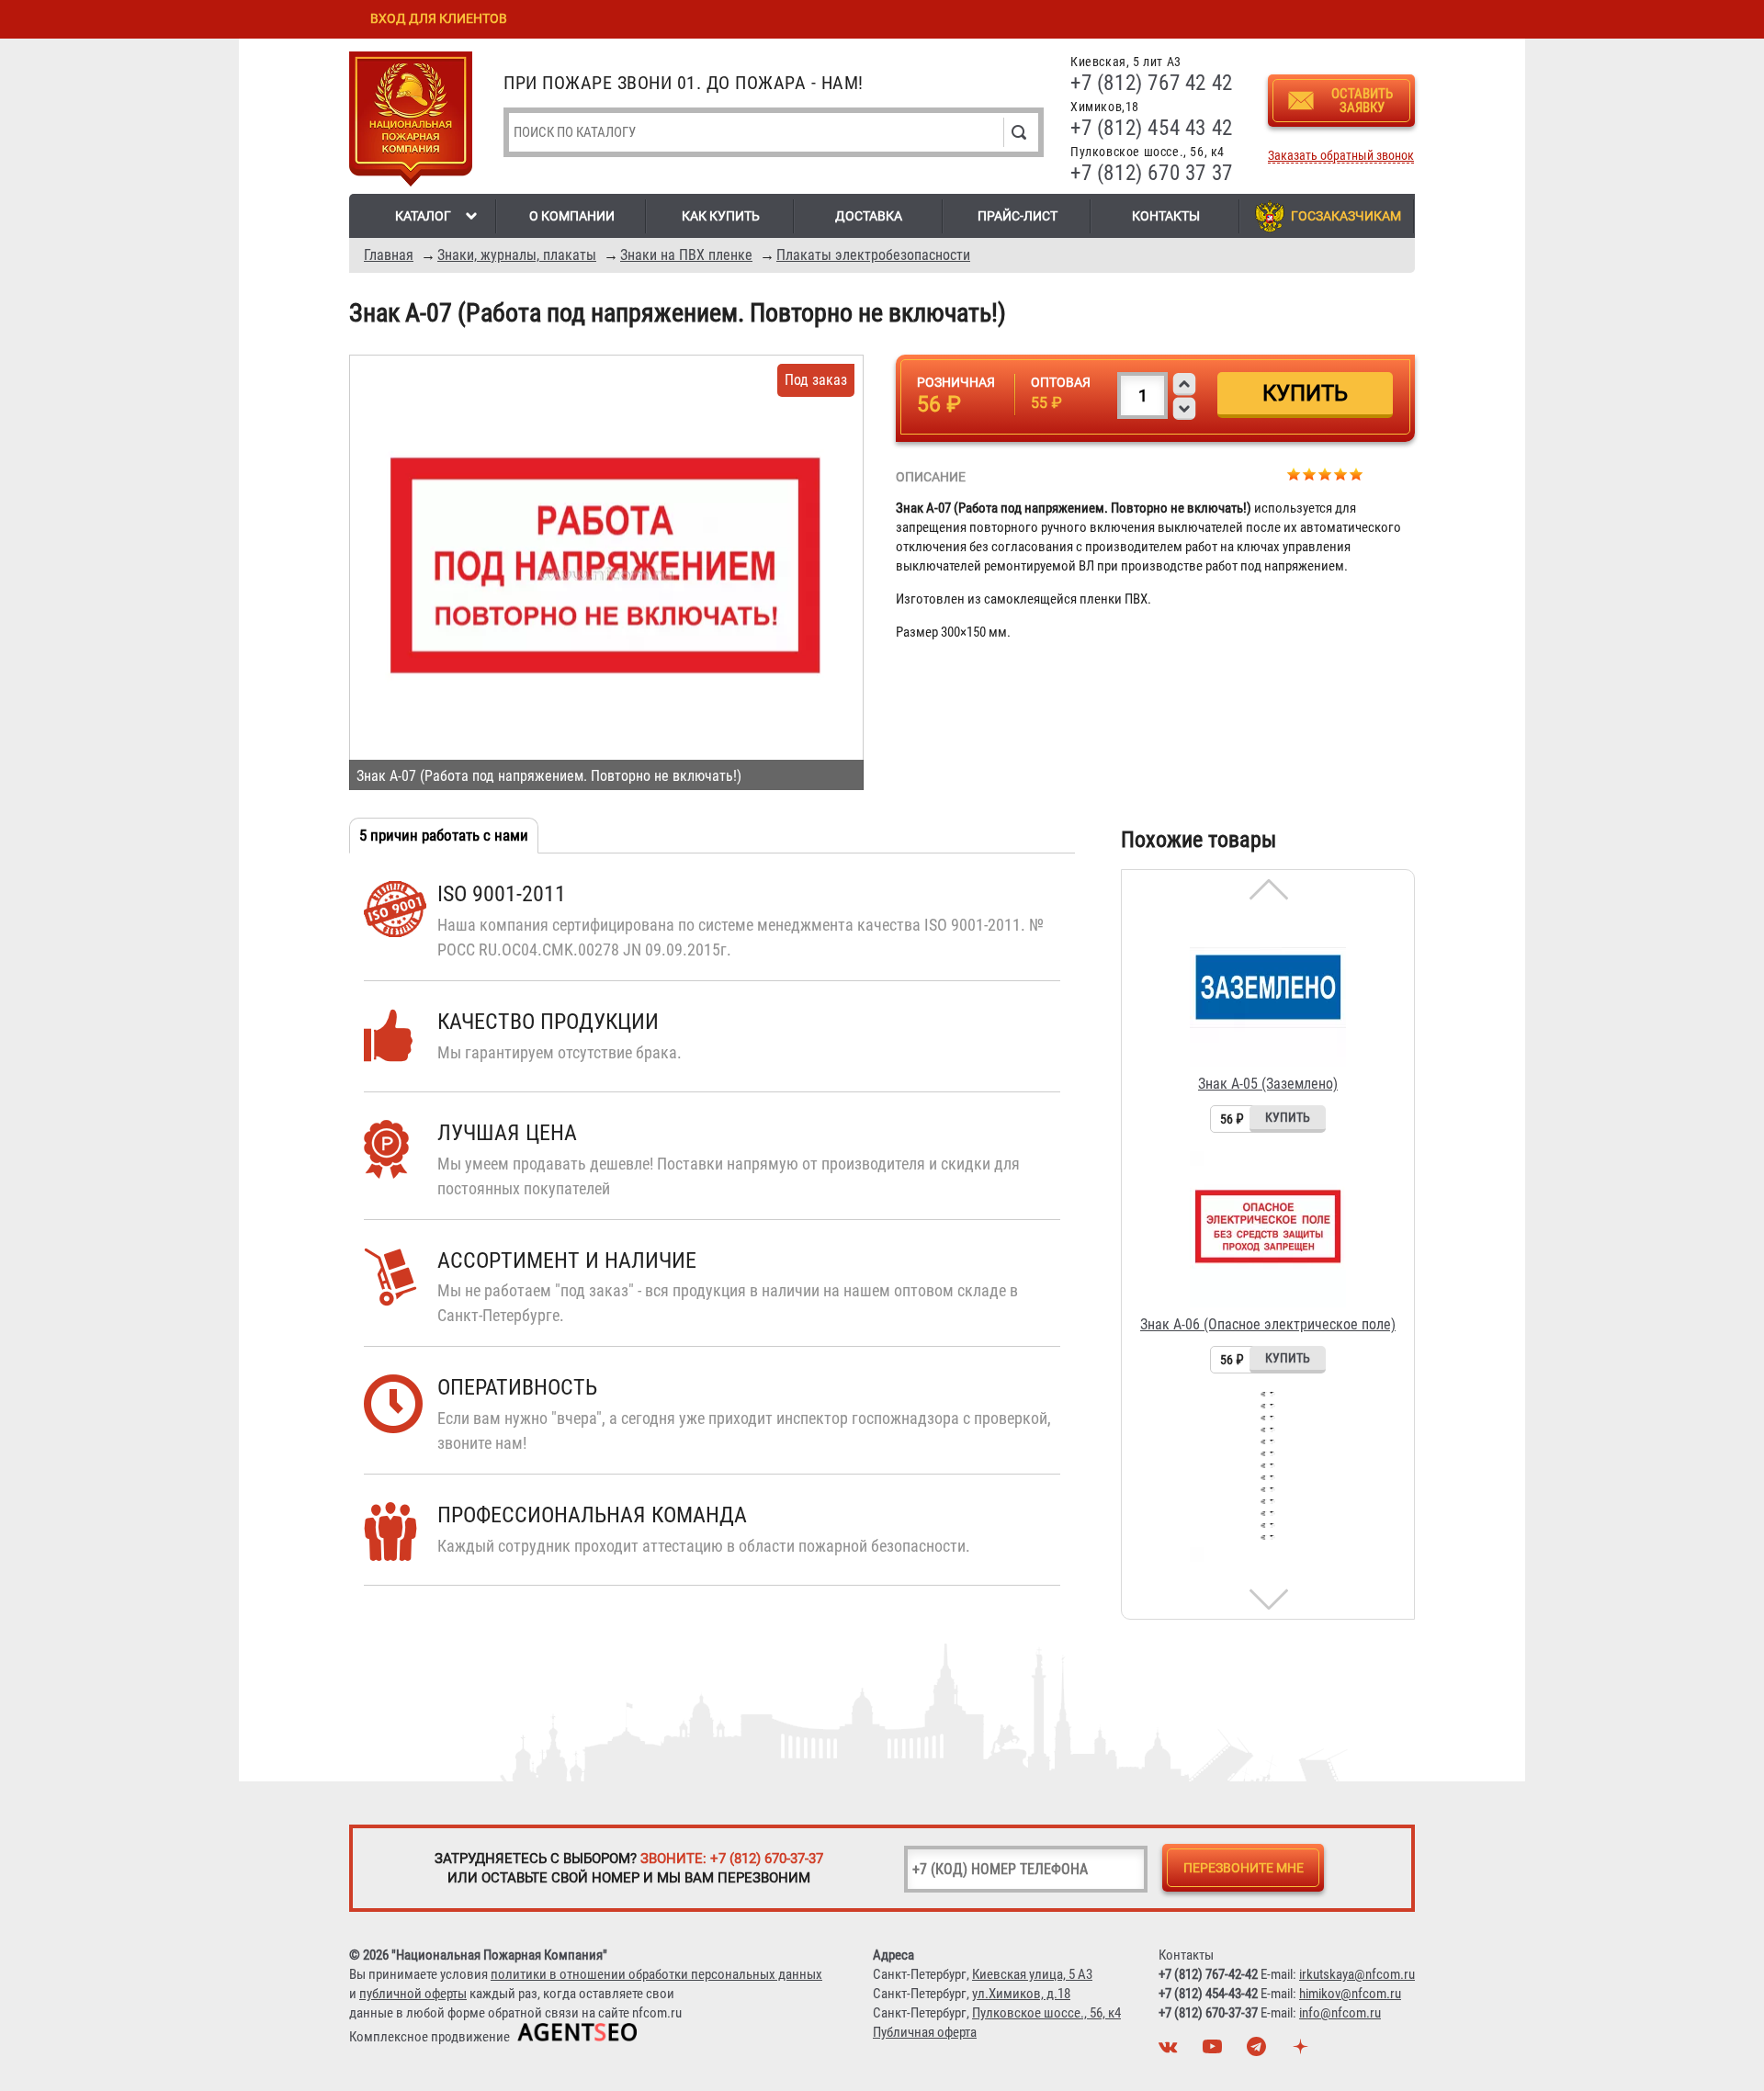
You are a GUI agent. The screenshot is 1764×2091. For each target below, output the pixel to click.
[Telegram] (1259, 2051)
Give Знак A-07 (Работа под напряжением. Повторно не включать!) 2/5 (1310, 474)
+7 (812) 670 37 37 (1152, 173)
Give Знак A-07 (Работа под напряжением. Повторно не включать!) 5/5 (1357, 474)
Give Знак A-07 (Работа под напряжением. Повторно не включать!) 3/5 (1325, 474)
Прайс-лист (1018, 216)
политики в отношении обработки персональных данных (656, 1974)
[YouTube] (1215, 2051)
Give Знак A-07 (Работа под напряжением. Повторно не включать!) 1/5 (1294, 474)
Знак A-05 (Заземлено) (1268, 1084)
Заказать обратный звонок (1341, 156)
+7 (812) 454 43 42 (1152, 128)
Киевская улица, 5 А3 (1032, 1974)
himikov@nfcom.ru (1350, 1994)
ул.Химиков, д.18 (1021, 1994)
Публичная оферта (925, 2032)
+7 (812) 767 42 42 (1152, 83)
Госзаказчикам (1346, 216)
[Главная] (411, 122)
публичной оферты (413, 1994)
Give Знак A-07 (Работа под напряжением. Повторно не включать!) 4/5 (1341, 474)
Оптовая (1061, 382)
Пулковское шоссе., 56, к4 (1046, 2013)
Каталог (423, 216)
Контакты (1166, 216)
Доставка (869, 216)
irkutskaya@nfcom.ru (1357, 1974)
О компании (572, 216)
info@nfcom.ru (1340, 2013)
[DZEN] (1303, 2051)
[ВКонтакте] (1170, 2051)
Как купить (721, 216)
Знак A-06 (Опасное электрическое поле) (1268, 1324)
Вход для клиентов (439, 18)
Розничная (956, 382)
